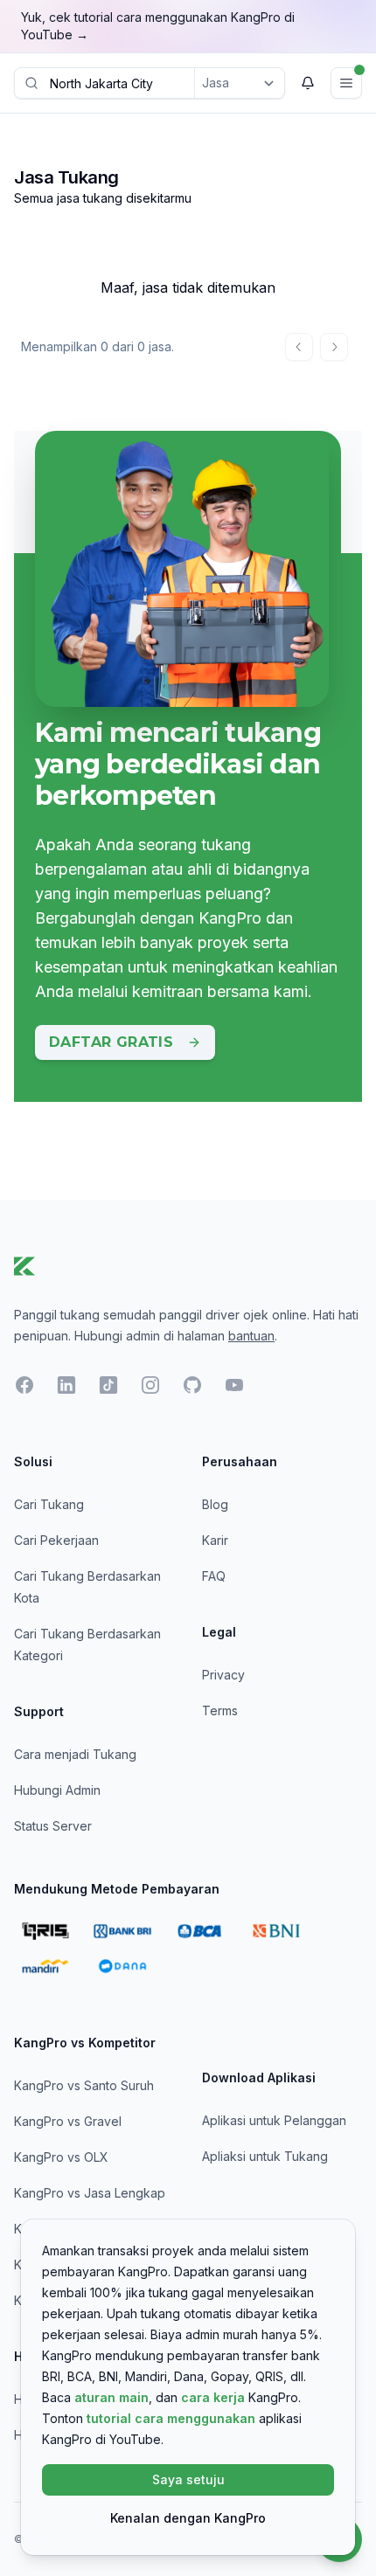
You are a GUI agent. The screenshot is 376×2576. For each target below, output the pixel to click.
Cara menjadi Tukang (75, 1754)
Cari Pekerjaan (56, 1540)
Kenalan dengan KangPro (188, 2518)
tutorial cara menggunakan (171, 2418)
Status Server (53, 1826)
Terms (220, 1710)
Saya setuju (188, 2479)
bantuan (251, 1336)
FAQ (214, 1576)
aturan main (111, 2397)
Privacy (223, 1675)
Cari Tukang (49, 1504)
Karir (215, 1540)
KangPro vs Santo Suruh (84, 2085)
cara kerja (213, 2397)
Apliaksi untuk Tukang (265, 2156)
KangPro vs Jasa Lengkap (90, 2193)
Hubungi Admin (57, 1790)
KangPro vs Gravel (68, 2121)
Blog (215, 1504)
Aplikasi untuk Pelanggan (274, 2120)
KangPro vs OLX (61, 2157)
